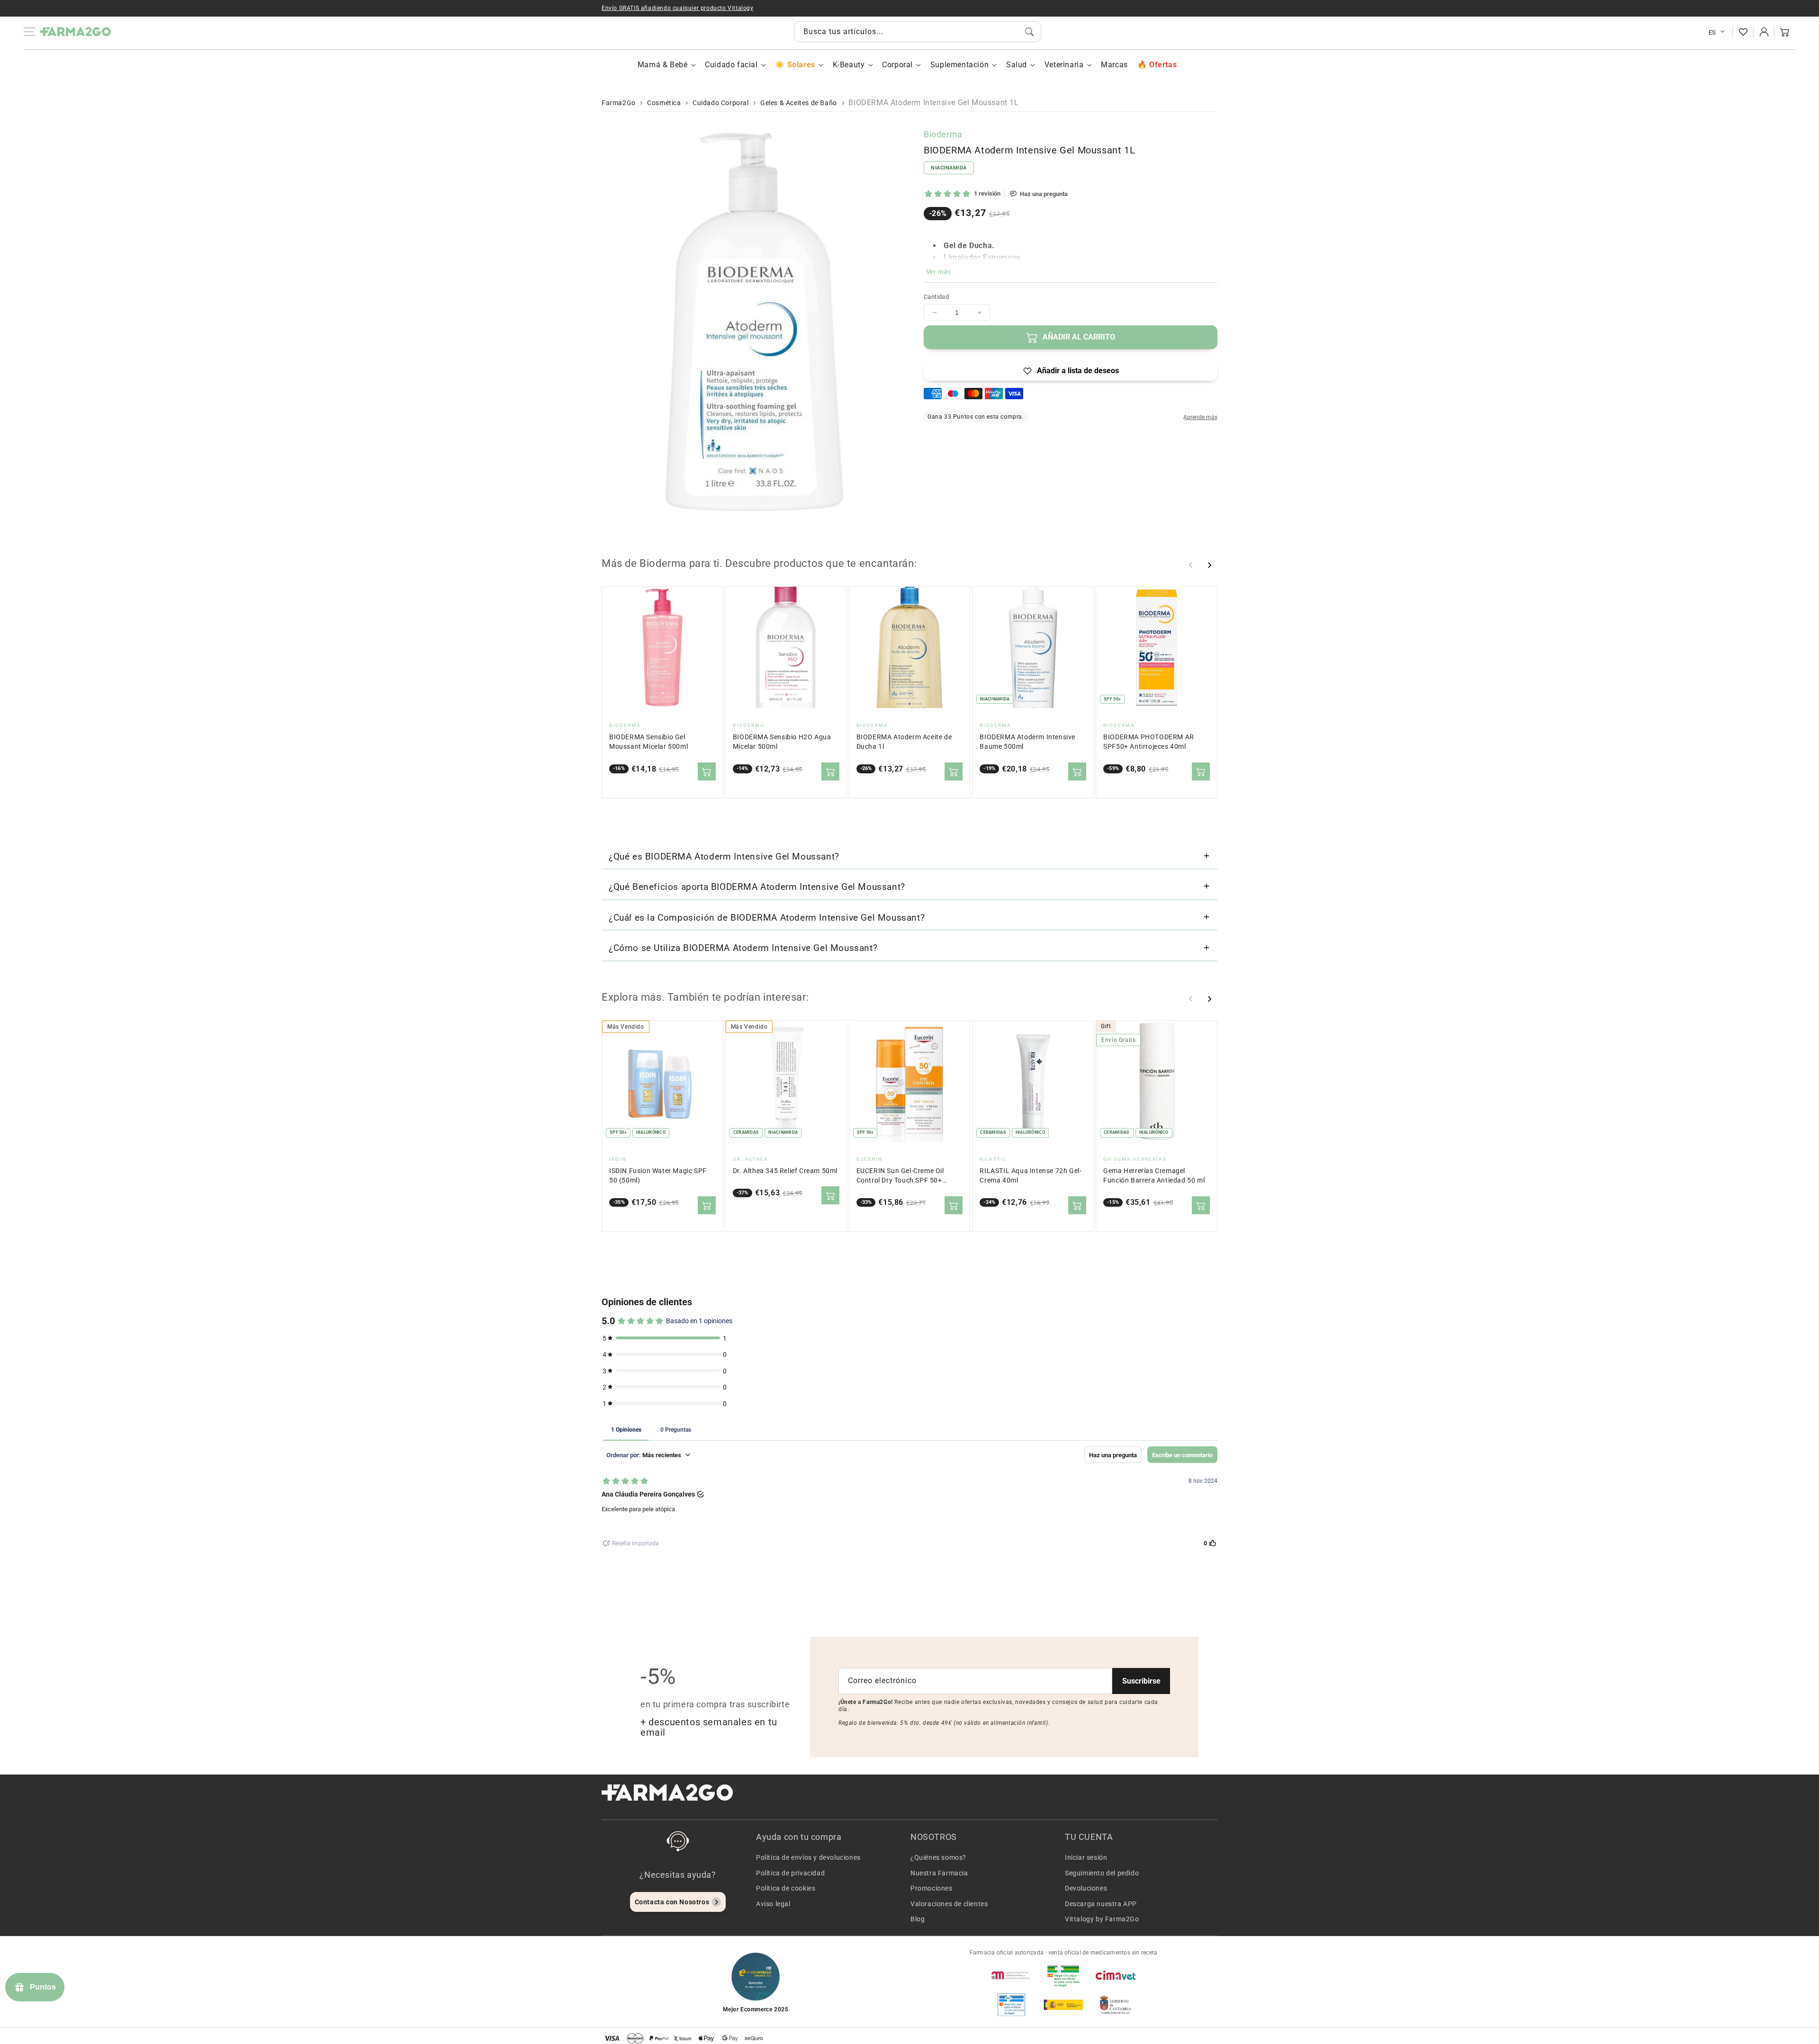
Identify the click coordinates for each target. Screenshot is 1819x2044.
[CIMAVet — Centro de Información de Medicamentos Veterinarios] (1116, 1975)
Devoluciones (1086, 1888)
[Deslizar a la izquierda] (1191, 565)
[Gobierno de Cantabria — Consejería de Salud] (1116, 2005)
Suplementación (959, 65)
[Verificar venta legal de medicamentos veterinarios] (1011, 2005)
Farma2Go (619, 103)
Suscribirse (1141, 1681)
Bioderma (943, 134)
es (1712, 32)
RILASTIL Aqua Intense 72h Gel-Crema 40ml (1031, 1176)
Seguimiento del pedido (1102, 1873)
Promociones (932, 1888)
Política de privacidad (790, 1873)
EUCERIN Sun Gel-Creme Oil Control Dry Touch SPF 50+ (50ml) (900, 1176)
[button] (1785, 32)
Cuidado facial (731, 65)
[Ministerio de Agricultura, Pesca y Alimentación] (1063, 2005)
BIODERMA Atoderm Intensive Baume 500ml (1027, 742)
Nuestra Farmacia (939, 1873)
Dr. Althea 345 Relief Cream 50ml (785, 1171)
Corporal (897, 65)
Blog (918, 1919)
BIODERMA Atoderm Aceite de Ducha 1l (904, 742)
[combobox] (918, 32)
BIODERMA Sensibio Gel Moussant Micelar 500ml (648, 742)
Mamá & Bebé (663, 65)
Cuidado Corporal (721, 103)
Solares (801, 65)
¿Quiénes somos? (938, 1857)
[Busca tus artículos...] (1029, 32)
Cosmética (664, 103)
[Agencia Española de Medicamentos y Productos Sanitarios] (1011, 1975)
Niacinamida (949, 168)
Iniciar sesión (1086, 1857)
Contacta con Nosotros (672, 1902)
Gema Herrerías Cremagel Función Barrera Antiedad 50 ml (1154, 1176)
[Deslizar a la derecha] (1209, 565)
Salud (1017, 65)
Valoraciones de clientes (949, 1904)
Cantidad (936, 297)
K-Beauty (849, 65)
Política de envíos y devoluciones (808, 1857)
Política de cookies (786, 1888)
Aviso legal (773, 1904)
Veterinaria (1064, 65)
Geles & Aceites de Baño (799, 103)
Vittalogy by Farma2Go (1102, 1919)
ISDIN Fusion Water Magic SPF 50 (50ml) (658, 1176)
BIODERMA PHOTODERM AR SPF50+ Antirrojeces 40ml (1149, 742)
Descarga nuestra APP (1101, 1904)
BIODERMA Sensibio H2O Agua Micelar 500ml (782, 742)
